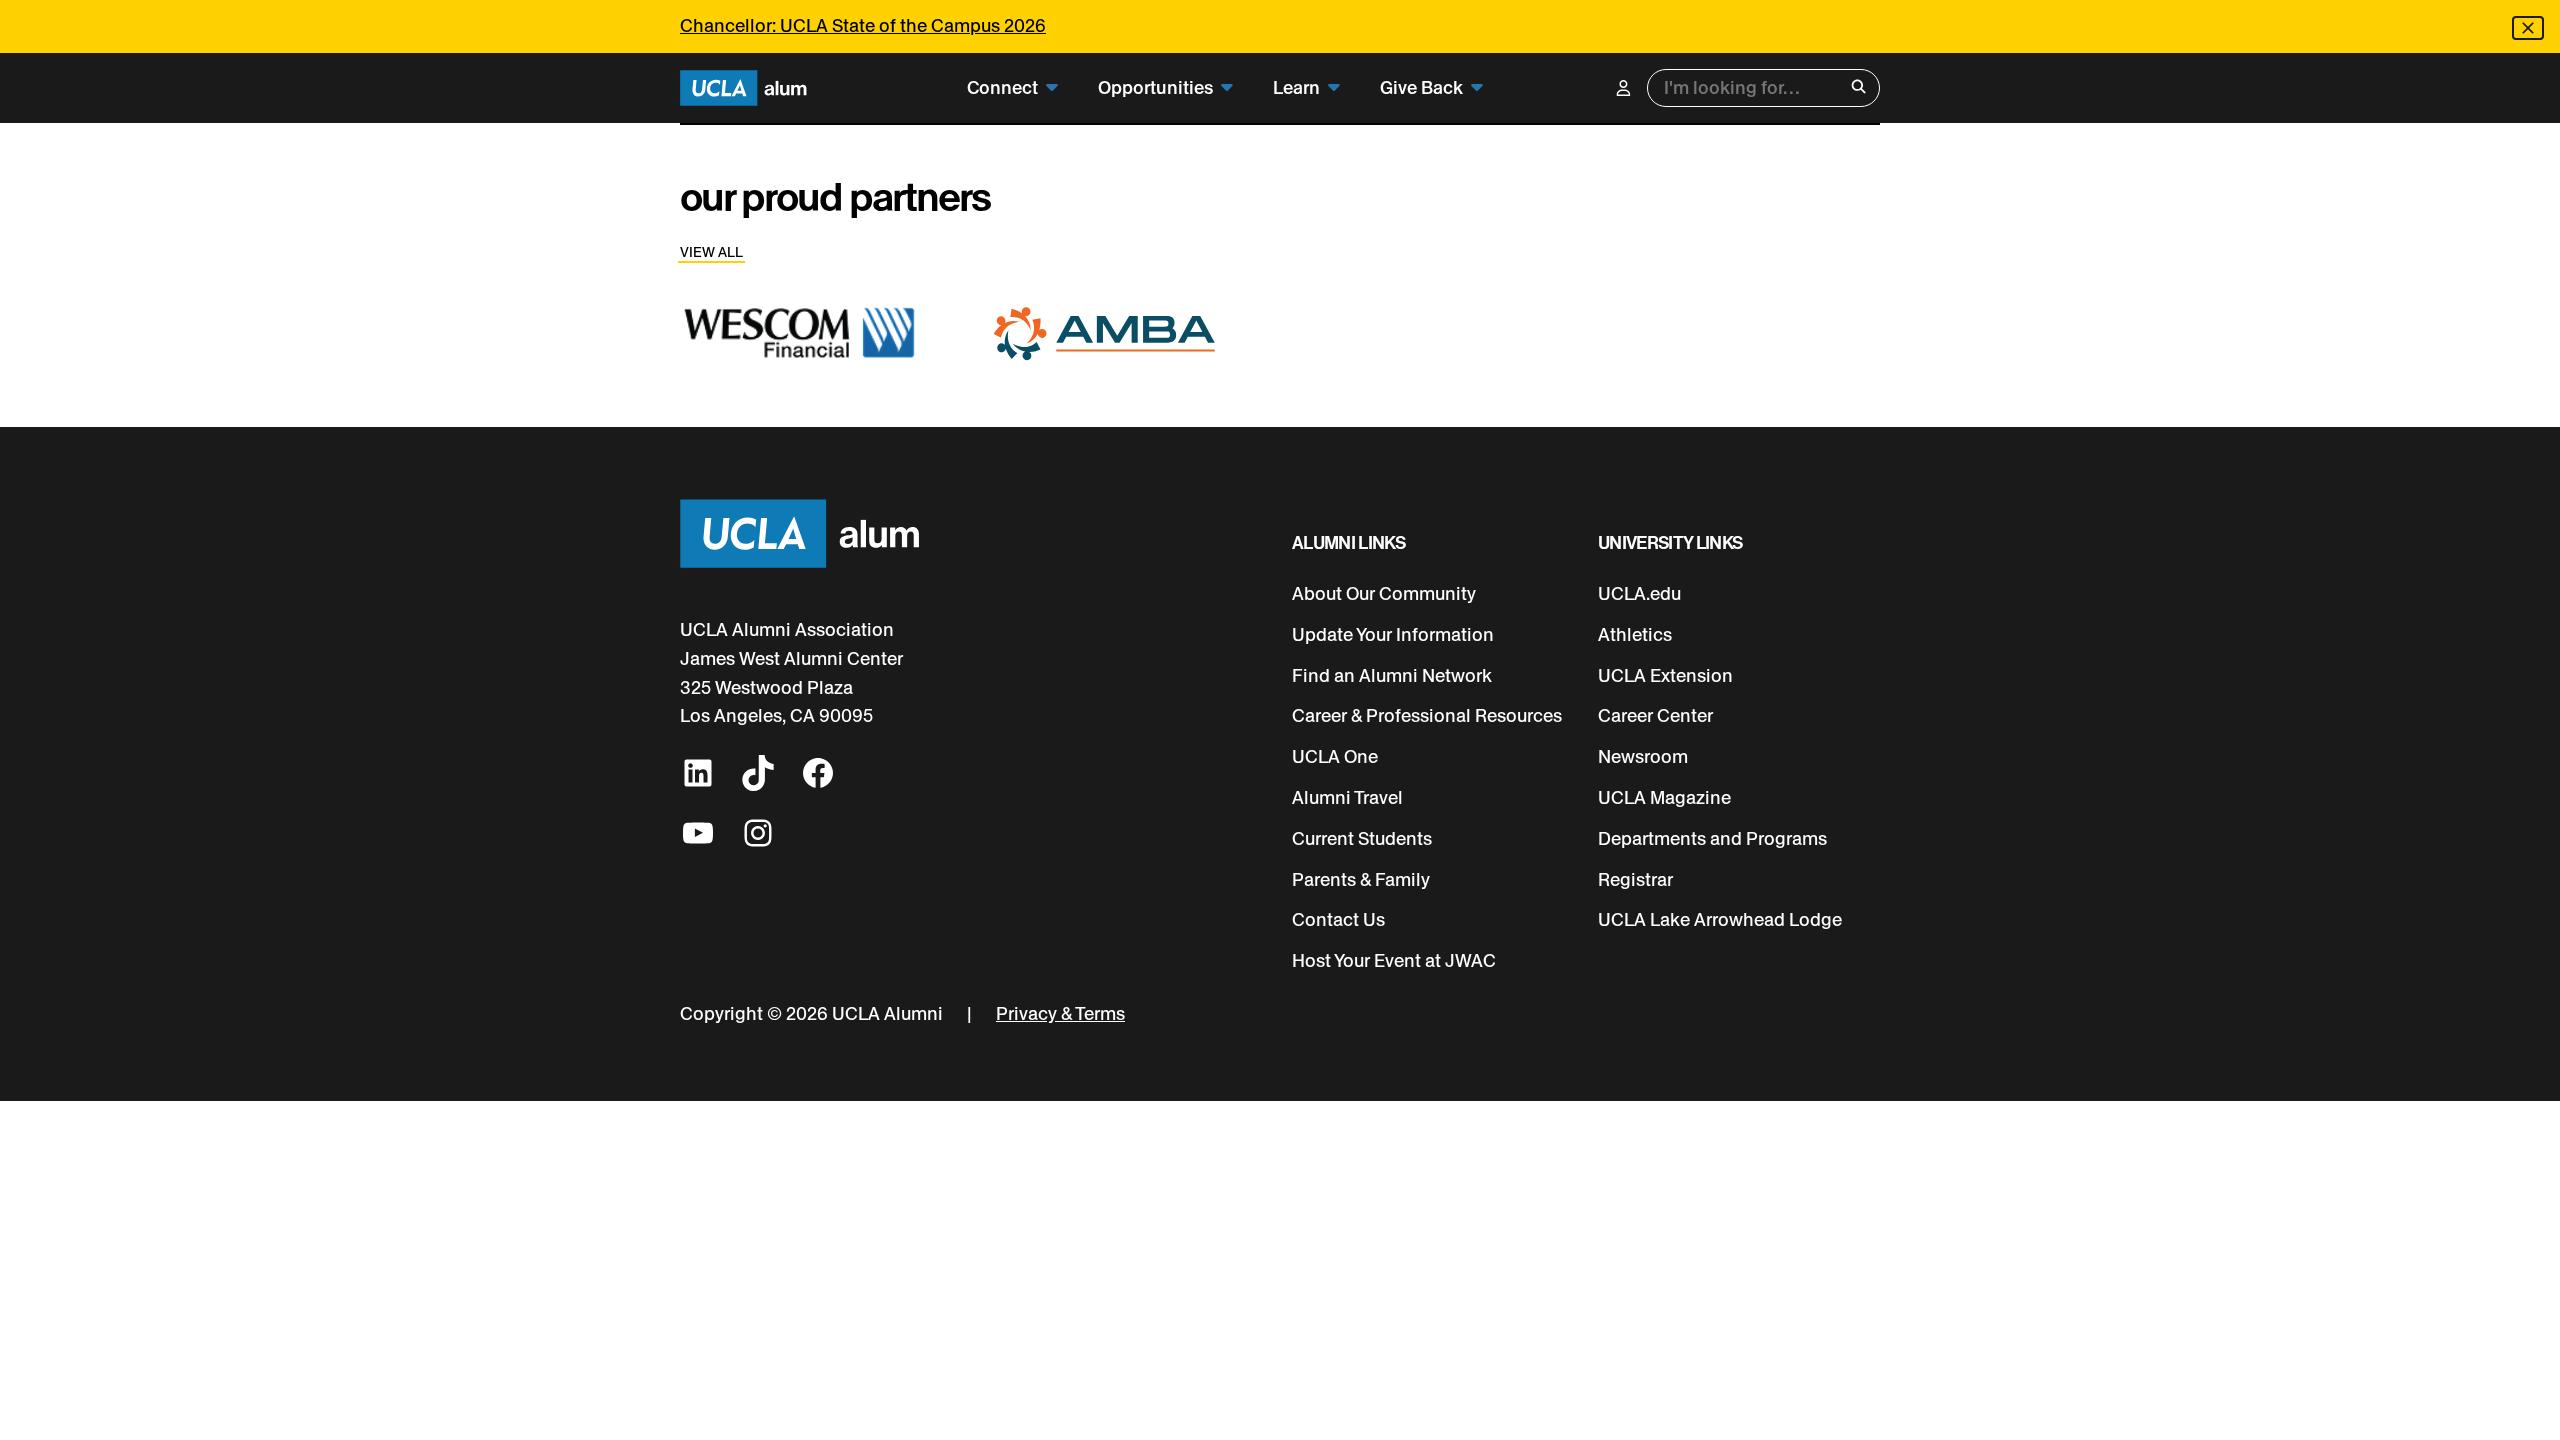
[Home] (743, 88)
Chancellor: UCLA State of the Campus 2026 (863, 26)
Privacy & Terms (1060, 1014)
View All (711, 252)
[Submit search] (1858, 88)
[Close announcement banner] (2528, 28)
